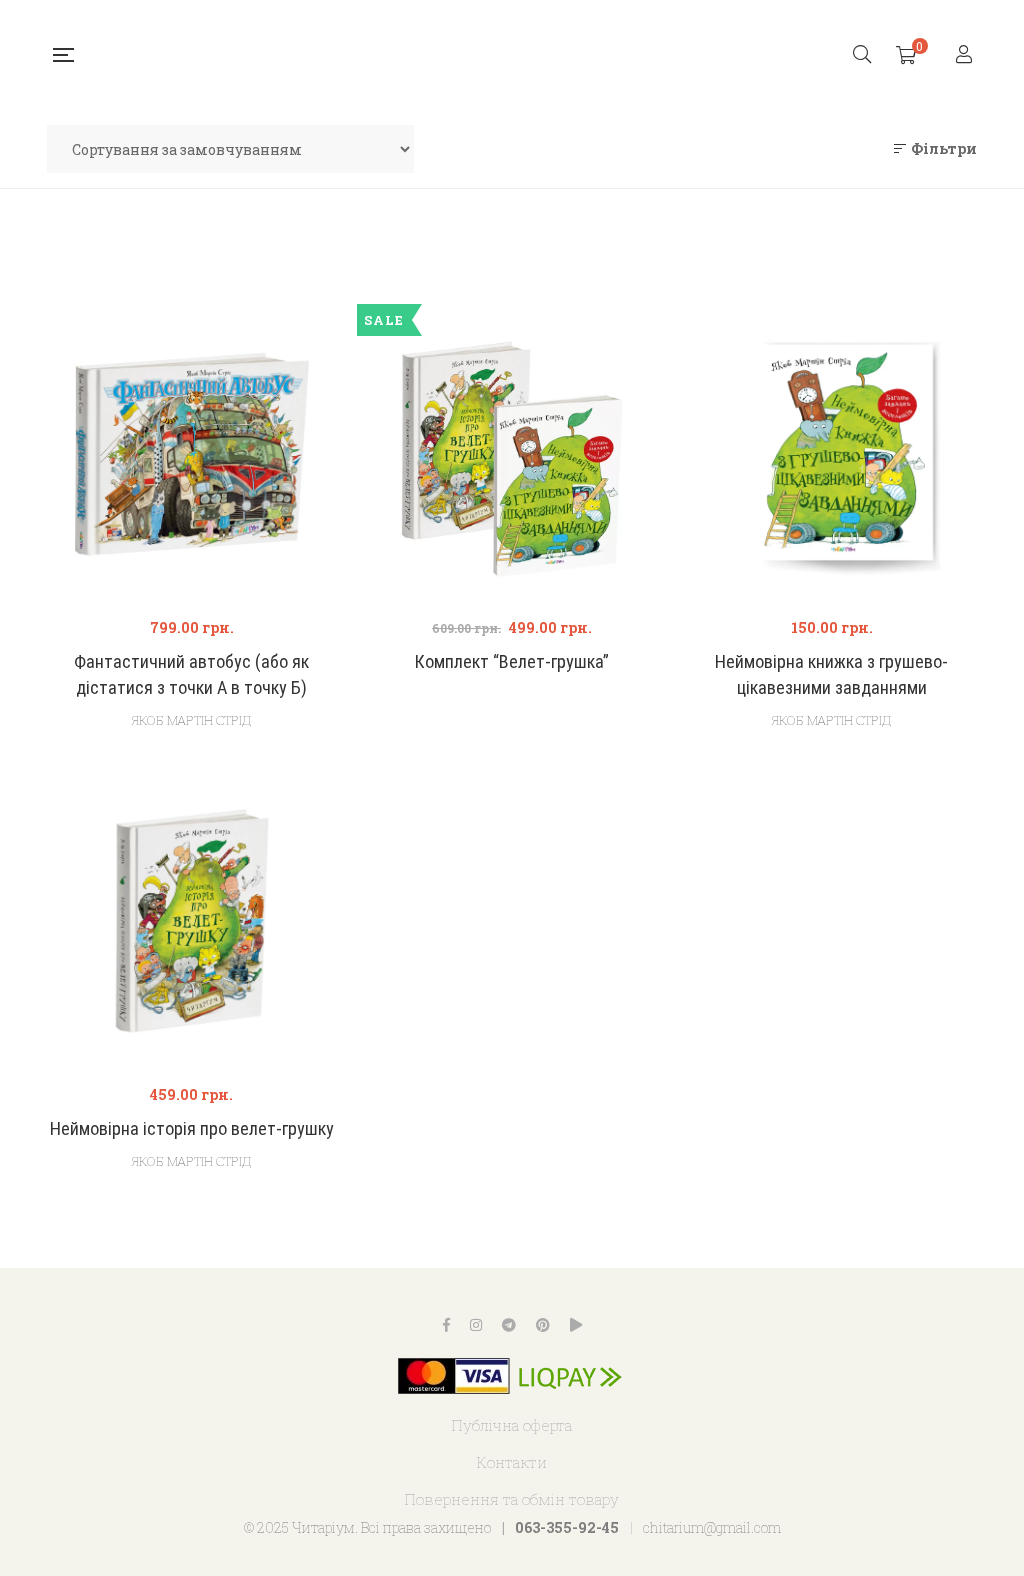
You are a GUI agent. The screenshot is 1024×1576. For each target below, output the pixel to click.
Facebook (446, 1325)
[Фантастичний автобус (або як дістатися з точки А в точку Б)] (192, 454)
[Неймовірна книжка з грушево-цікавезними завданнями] (832, 454)
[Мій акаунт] (966, 55)
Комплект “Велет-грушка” (512, 661)
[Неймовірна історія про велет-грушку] (192, 921)
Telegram (509, 1325)
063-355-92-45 (567, 1527)
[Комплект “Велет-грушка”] (512, 454)
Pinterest (543, 1325)
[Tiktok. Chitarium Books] (576, 1325)
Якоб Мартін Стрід (191, 720)
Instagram (476, 1325)
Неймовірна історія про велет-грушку (192, 1128)
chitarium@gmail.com (712, 1527)
